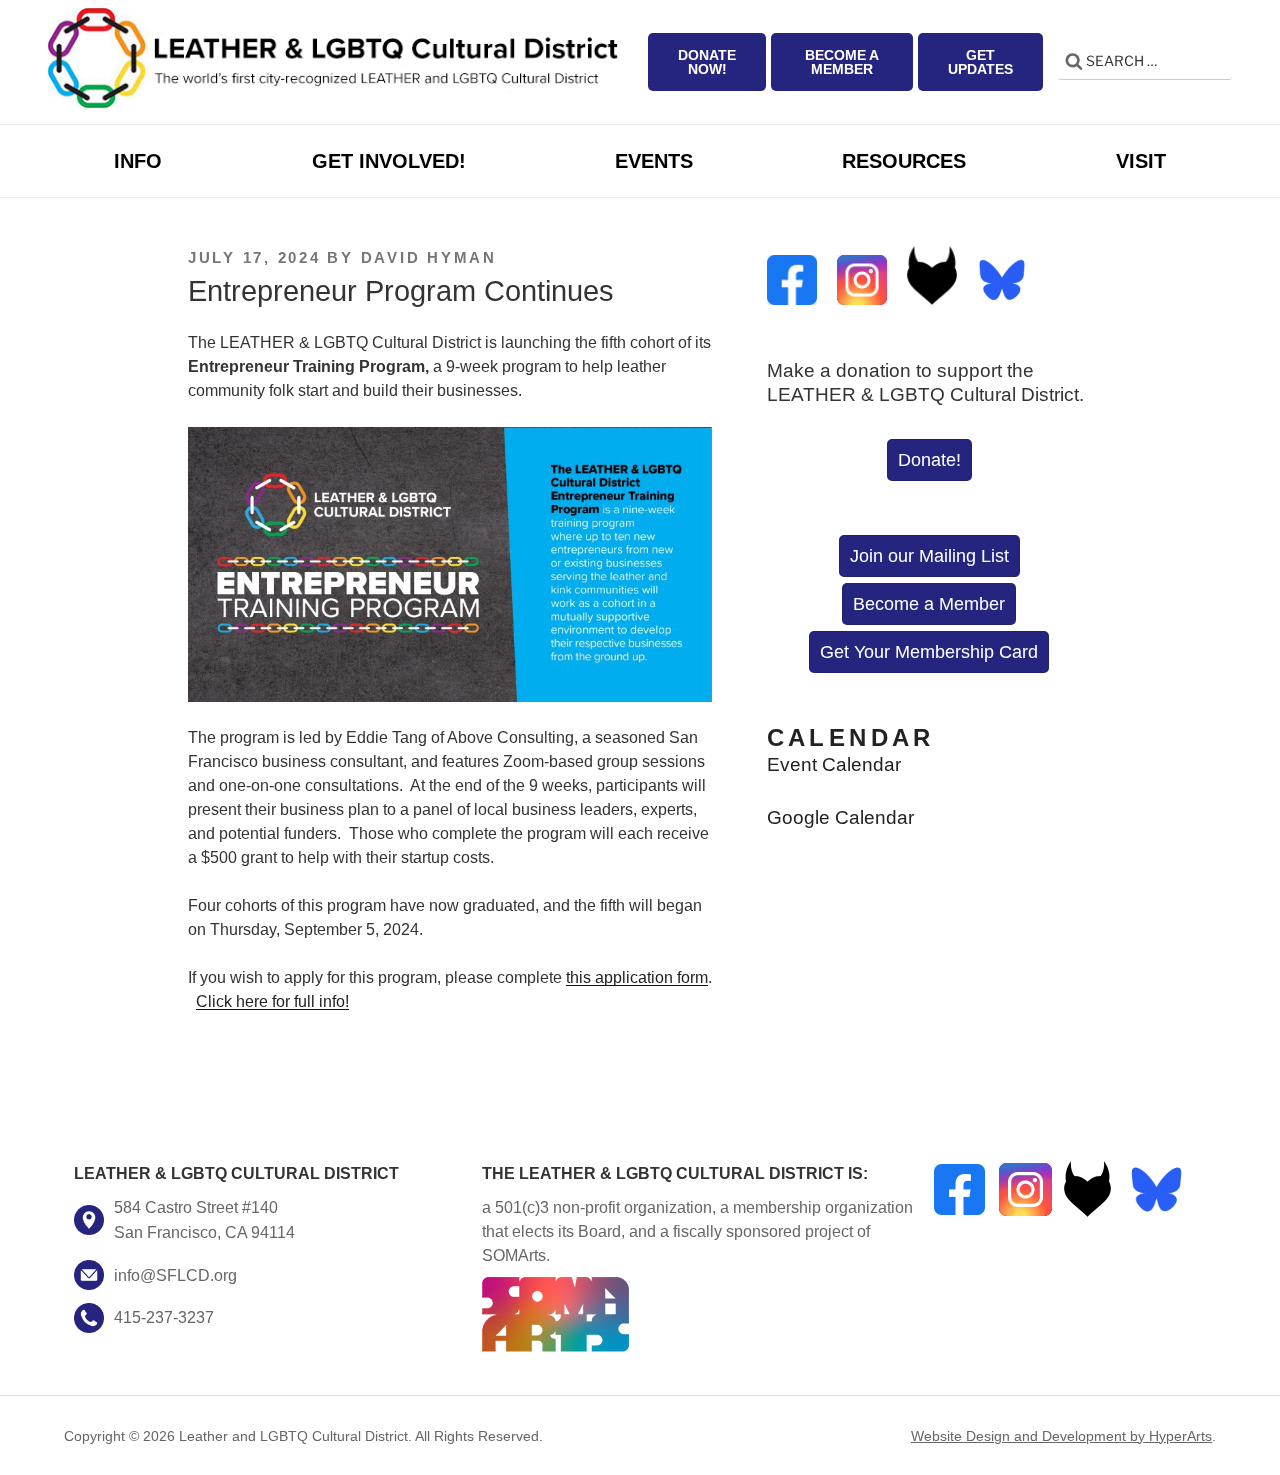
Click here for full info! (272, 1001)
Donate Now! (707, 62)
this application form (637, 977)
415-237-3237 (164, 1317)
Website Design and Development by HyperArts (1061, 1436)
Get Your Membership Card (929, 652)
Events (654, 161)
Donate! (929, 460)
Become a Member (842, 62)
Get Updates (980, 62)
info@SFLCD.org (175, 1275)
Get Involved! (389, 161)
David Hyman (429, 257)
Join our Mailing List (929, 556)
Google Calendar (840, 817)
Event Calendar (834, 764)
